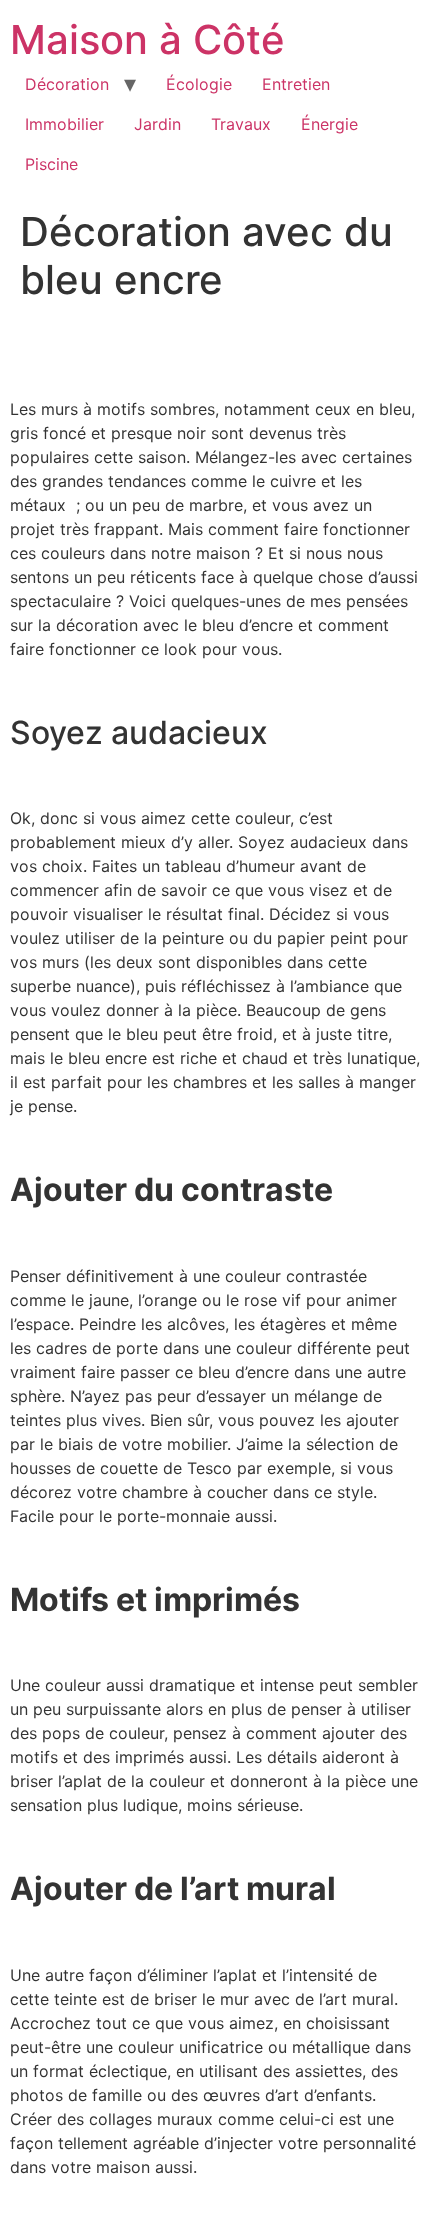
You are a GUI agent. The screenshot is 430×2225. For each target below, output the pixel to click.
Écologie (199, 84)
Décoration (67, 84)
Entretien (296, 84)
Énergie (329, 124)
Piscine (51, 164)
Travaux (241, 124)
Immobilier (64, 124)
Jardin (157, 124)
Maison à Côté (147, 39)
